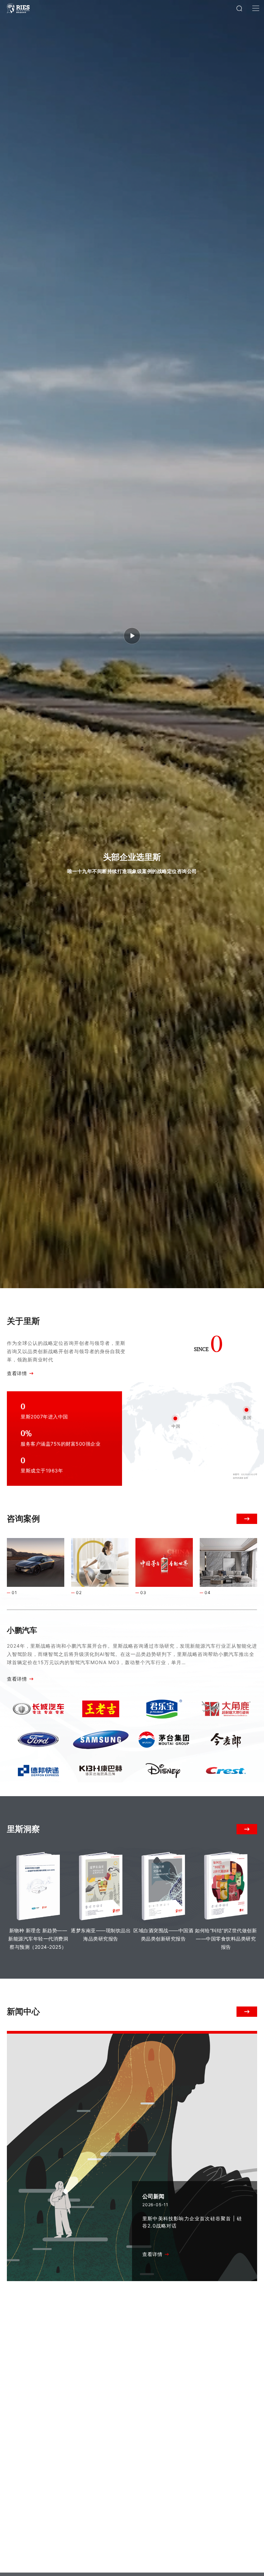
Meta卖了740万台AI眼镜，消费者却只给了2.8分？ (68, 2461)
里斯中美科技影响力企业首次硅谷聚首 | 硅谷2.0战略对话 (192, 2222)
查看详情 (17, 1373)
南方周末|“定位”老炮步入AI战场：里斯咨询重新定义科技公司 (192, 2336)
